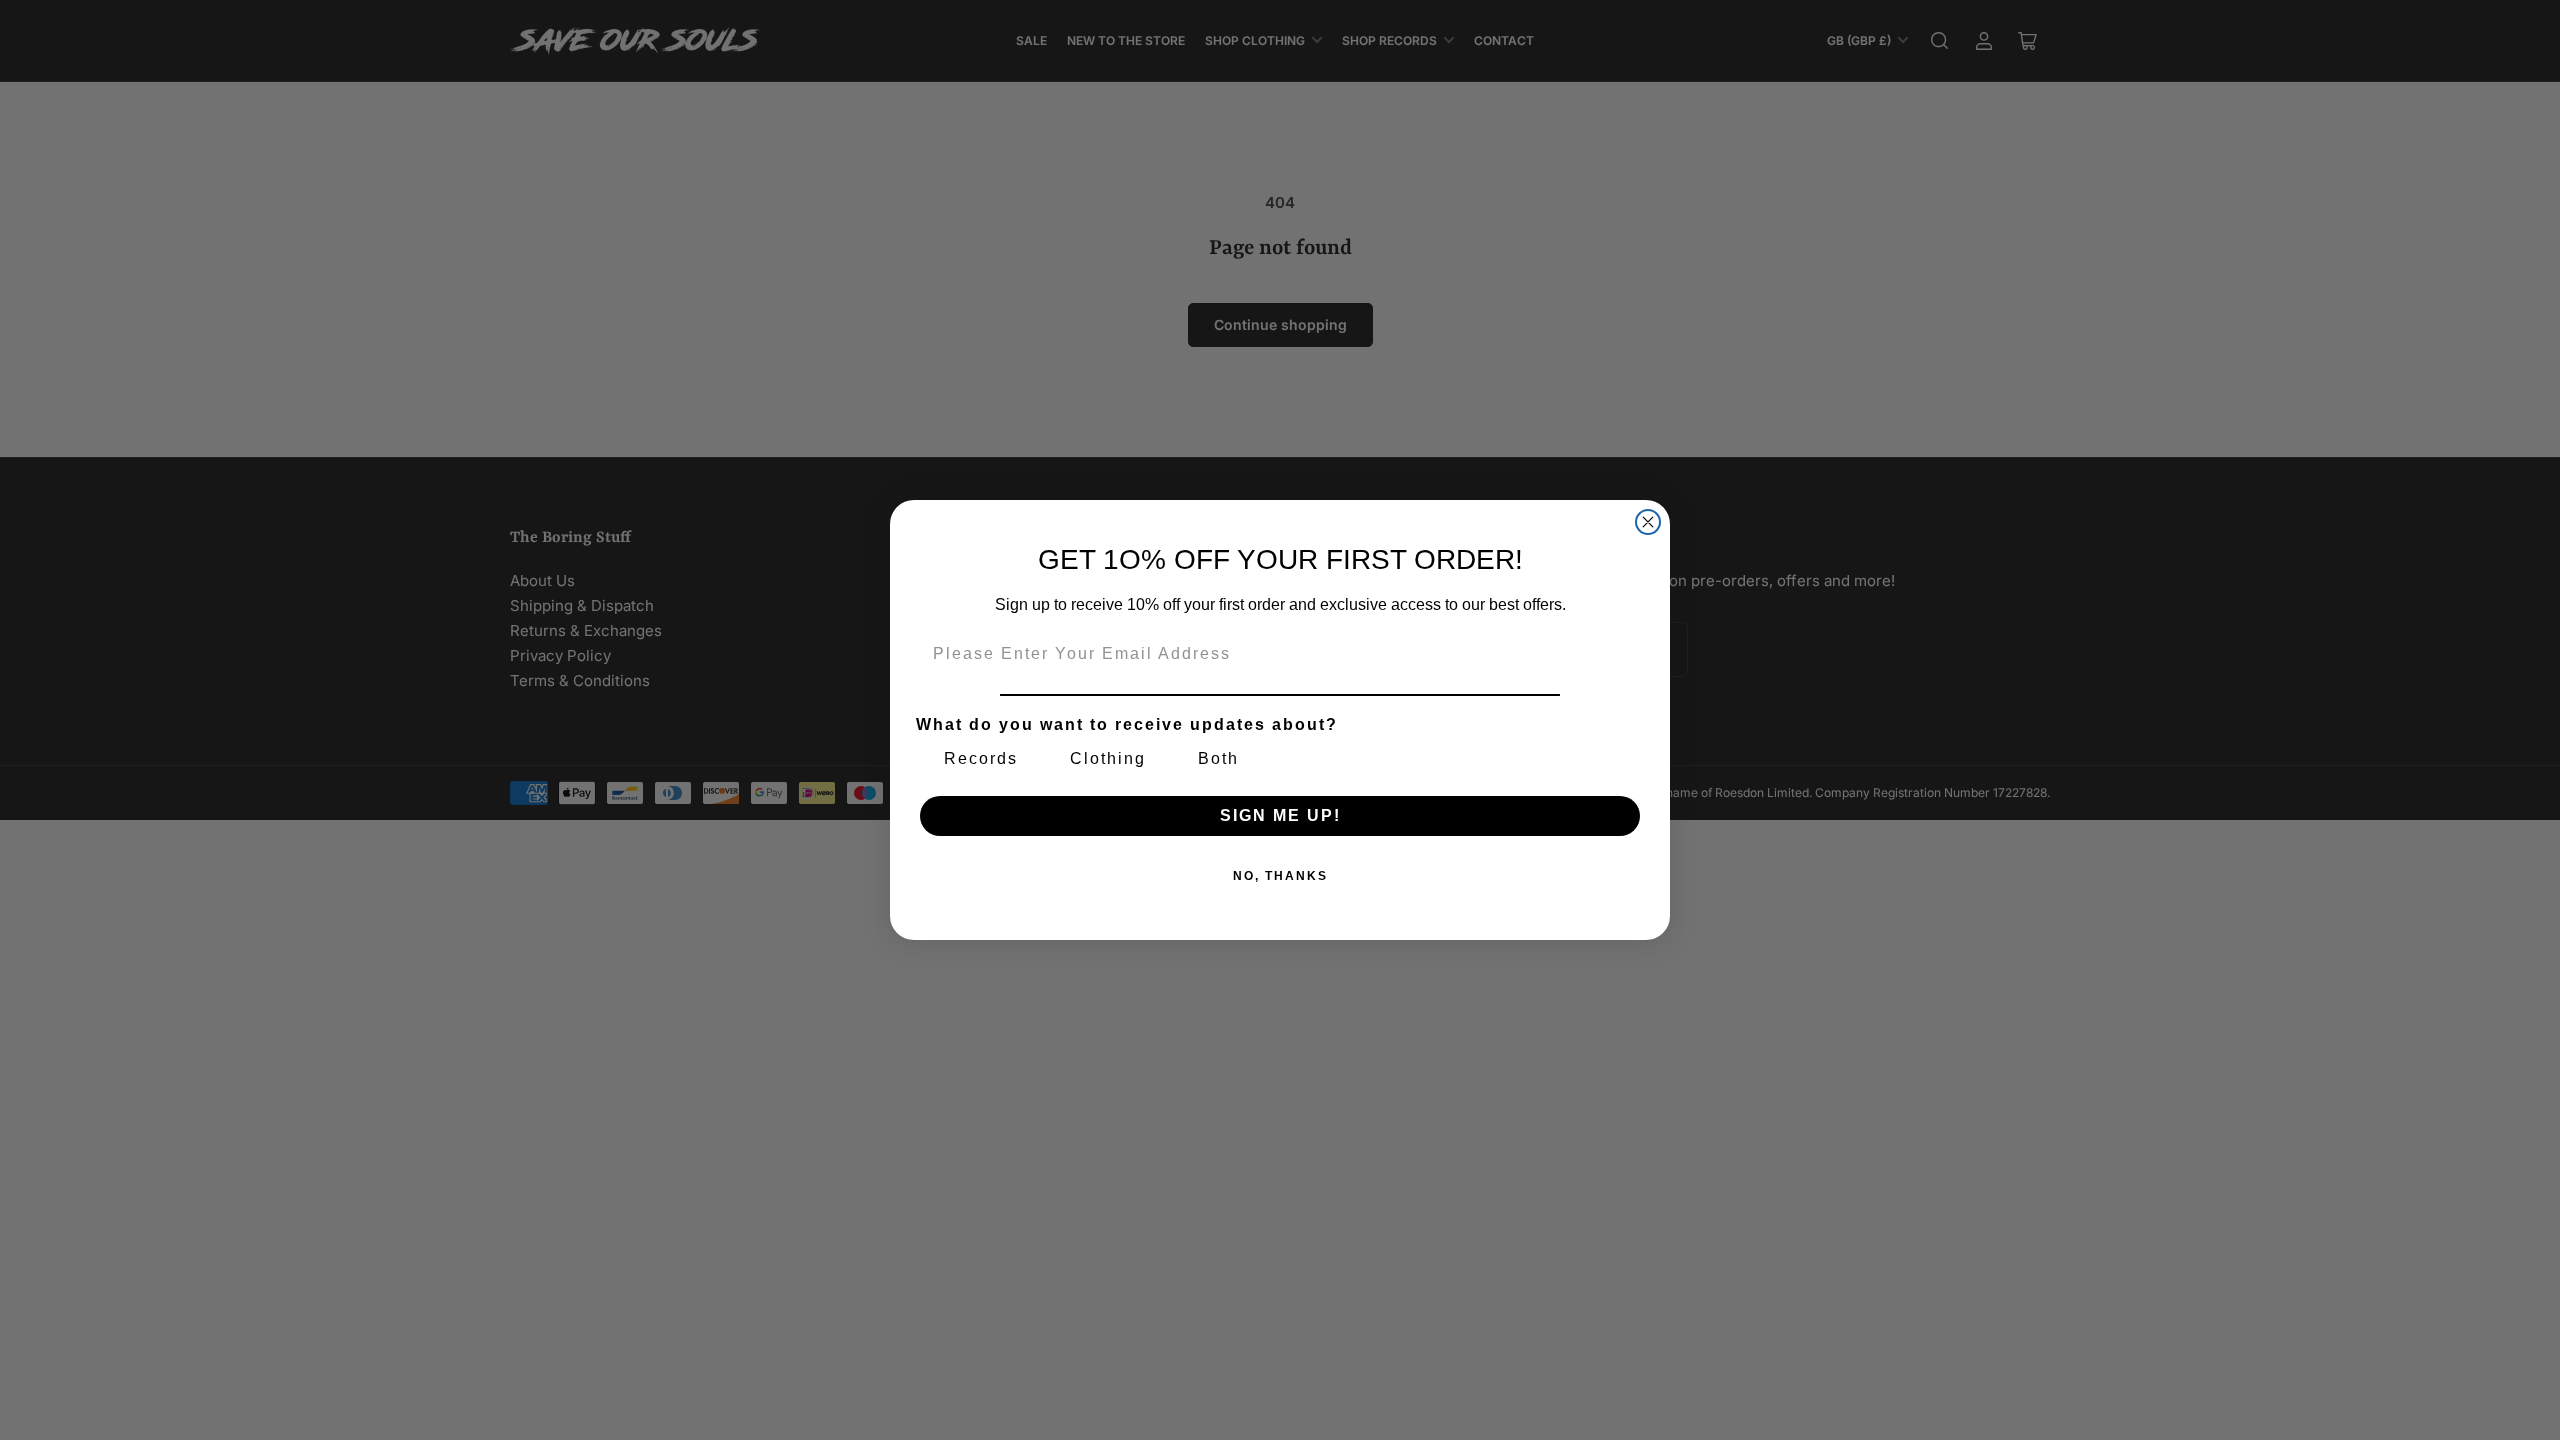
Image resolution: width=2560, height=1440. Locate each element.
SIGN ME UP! (1280, 815)
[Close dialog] (1648, 522)
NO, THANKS (1280, 876)
